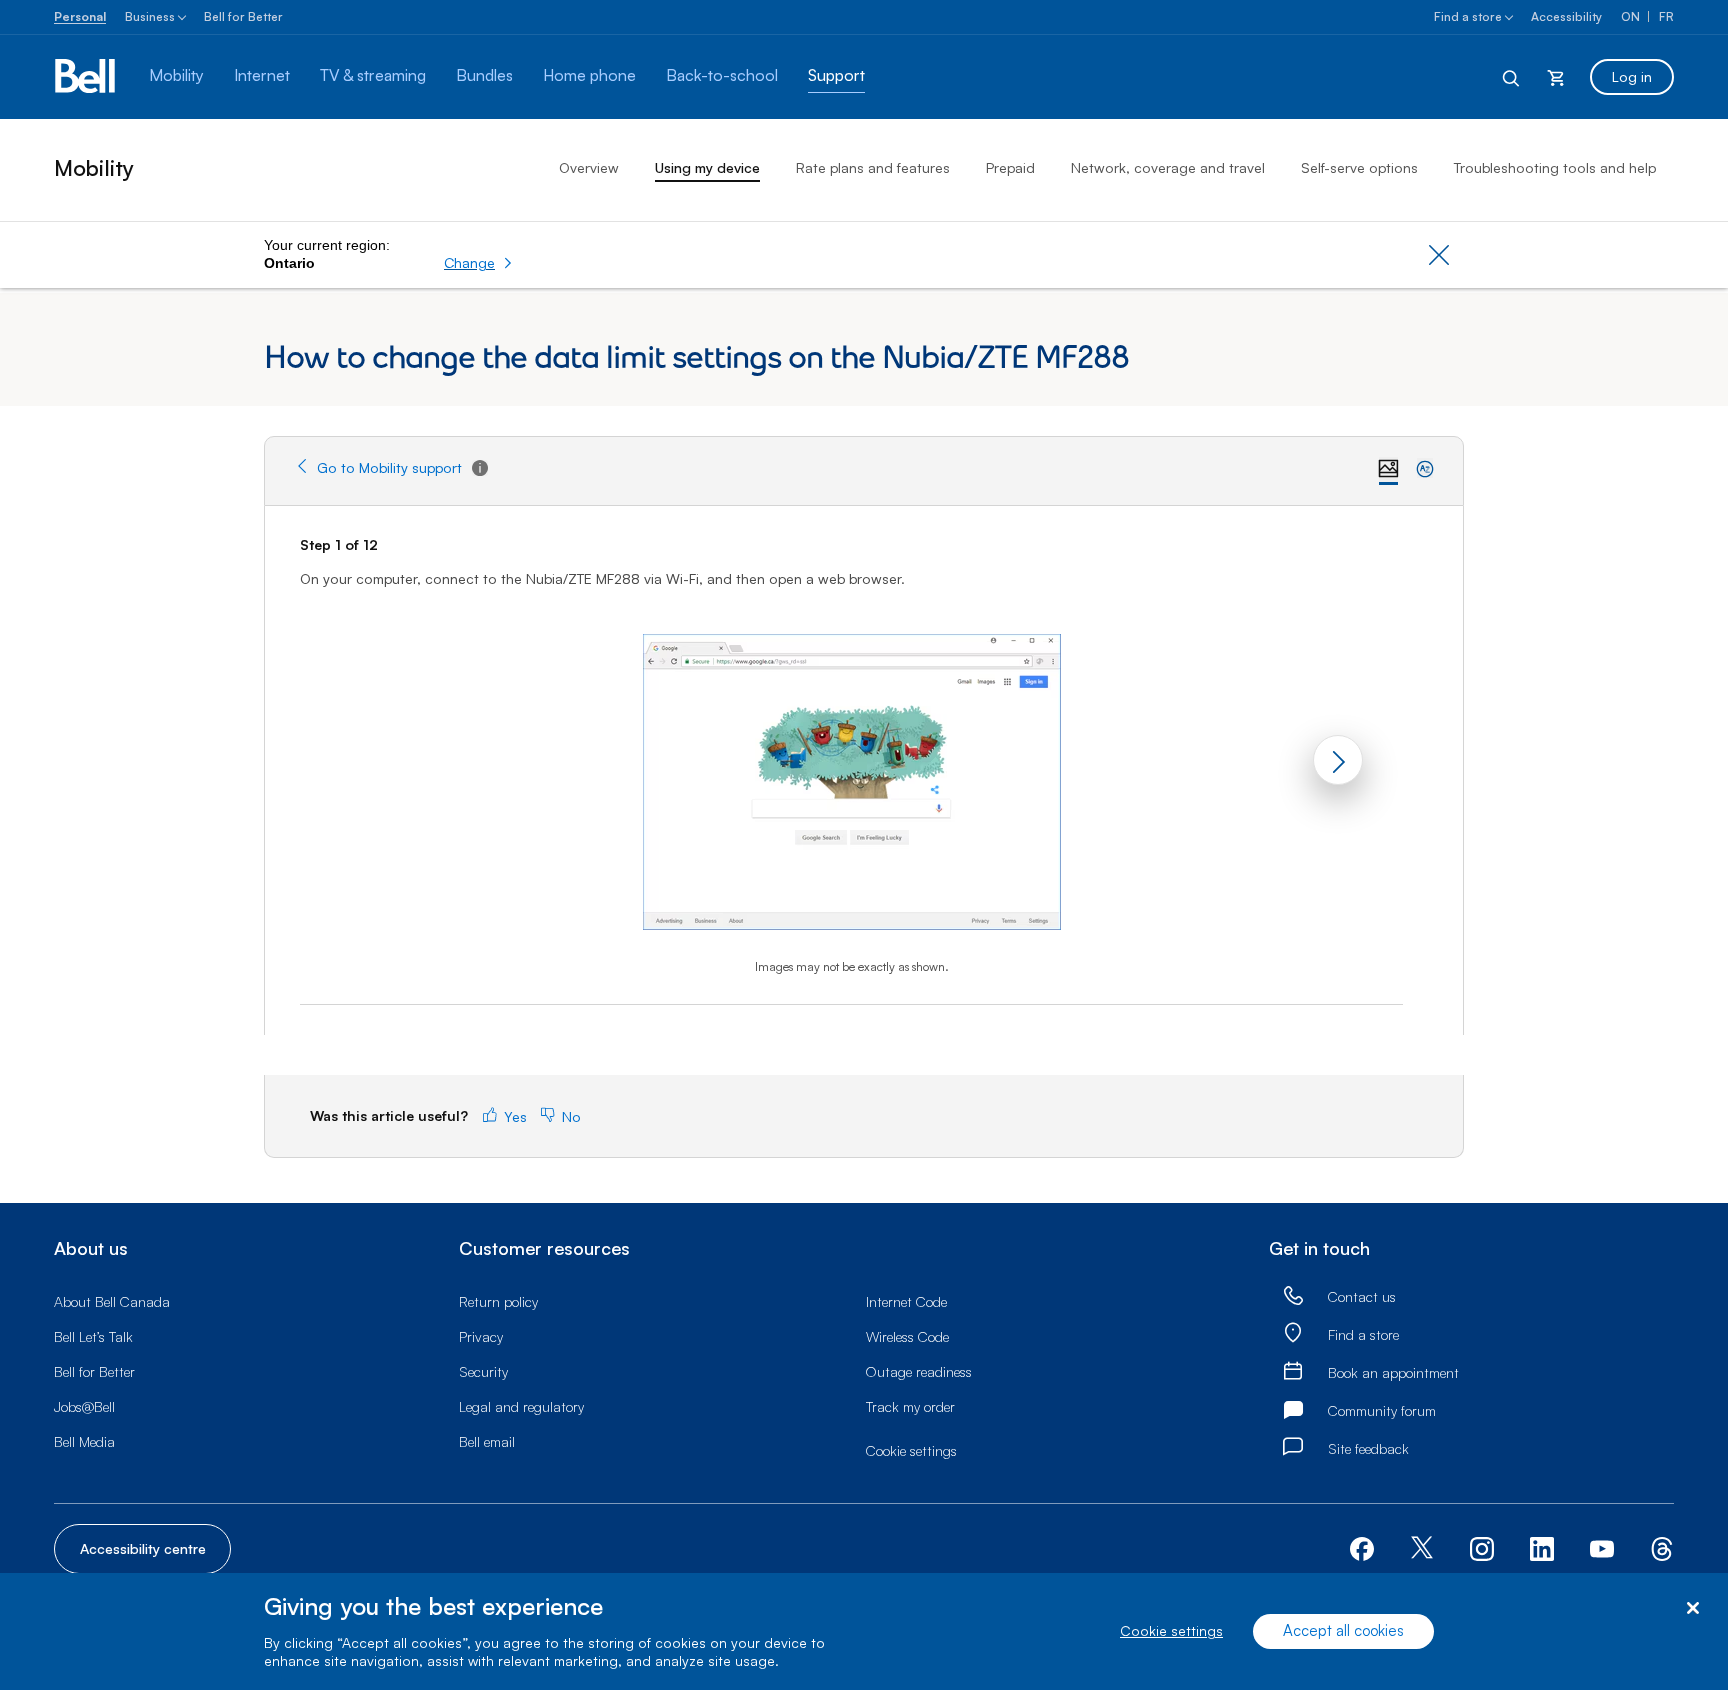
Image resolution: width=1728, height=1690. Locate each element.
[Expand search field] (1512, 77)
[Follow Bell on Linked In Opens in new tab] (1542, 1546)
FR (1666, 16)
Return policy (498, 1301)
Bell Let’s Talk (93, 1336)
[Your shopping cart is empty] (1556, 77)
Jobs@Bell (84, 1406)
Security (483, 1371)
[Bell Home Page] (86, 77)
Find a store (1468, 16)
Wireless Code (907, 1336)
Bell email (487, 1441)
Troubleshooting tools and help (1555, 167)
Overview (589, 167)
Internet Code (906, 1301)
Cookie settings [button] (911, 1450)
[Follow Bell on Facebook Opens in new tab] (1362, 1546)
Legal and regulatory (521, 1406)
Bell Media (84, 1441)
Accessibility (1566, 16)
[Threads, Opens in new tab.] (1662, 1546)
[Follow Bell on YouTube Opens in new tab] (1602, 1546)
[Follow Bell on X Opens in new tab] (1422, 1549)
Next (1338, 760)
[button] (478, 263)
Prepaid (1010, 167)
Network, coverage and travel (1168, 167)
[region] (864, 1631)
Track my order (910, 1406)
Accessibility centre (143, 1548)
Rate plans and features (873, 167)
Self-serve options (1359, 167)
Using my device (707, 167)
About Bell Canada (112, 1301)
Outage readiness (919, 1371)
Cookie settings (1171, 1631)
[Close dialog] (1692, 1608)
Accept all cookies (1343, 1631)
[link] (1293, 1296)
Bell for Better (243, 16)
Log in (1632, 76)
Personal (80, 16)
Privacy (481, 1336)
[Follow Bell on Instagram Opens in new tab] (1482, 1549)
